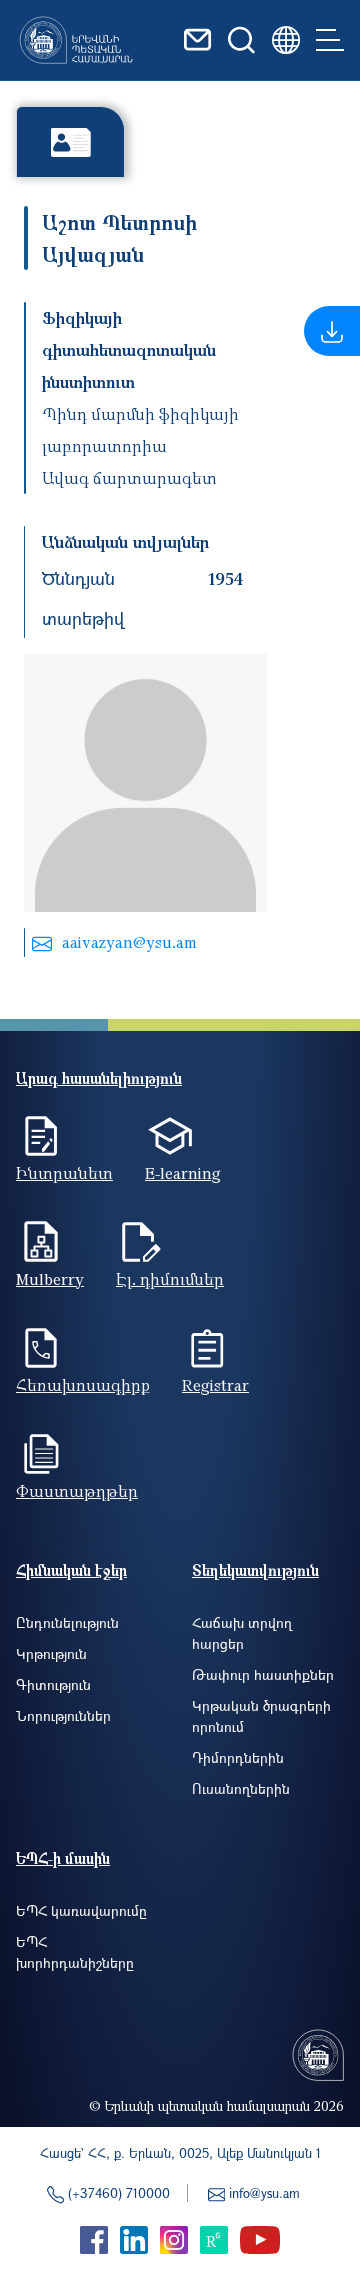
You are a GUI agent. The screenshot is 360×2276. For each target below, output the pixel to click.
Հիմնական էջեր (71, 1570)
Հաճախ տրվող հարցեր (242, 1633)
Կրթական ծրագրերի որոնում (261, 1716)
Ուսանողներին (241, 1788)
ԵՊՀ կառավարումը (81, 1910)
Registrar (215, 1385)
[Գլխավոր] (76, 40)
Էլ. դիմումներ (170, 1279)
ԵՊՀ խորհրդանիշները (75, 1952)
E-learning (183, 1173)
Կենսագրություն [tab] (70, 141)
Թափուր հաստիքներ (263, 1674)
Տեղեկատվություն (255, 1570)
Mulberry (50, 1279)
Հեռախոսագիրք (83, 1385)
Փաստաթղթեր (77, 1491)
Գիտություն (53, 1684)
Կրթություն (51, 1653)
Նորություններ (63, 1715)
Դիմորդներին (238, 1757)
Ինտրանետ (64, 1173)
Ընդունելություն (67, 1622)
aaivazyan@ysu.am (129, 942)
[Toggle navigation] (330, 40)
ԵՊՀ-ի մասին (63, 1858)
